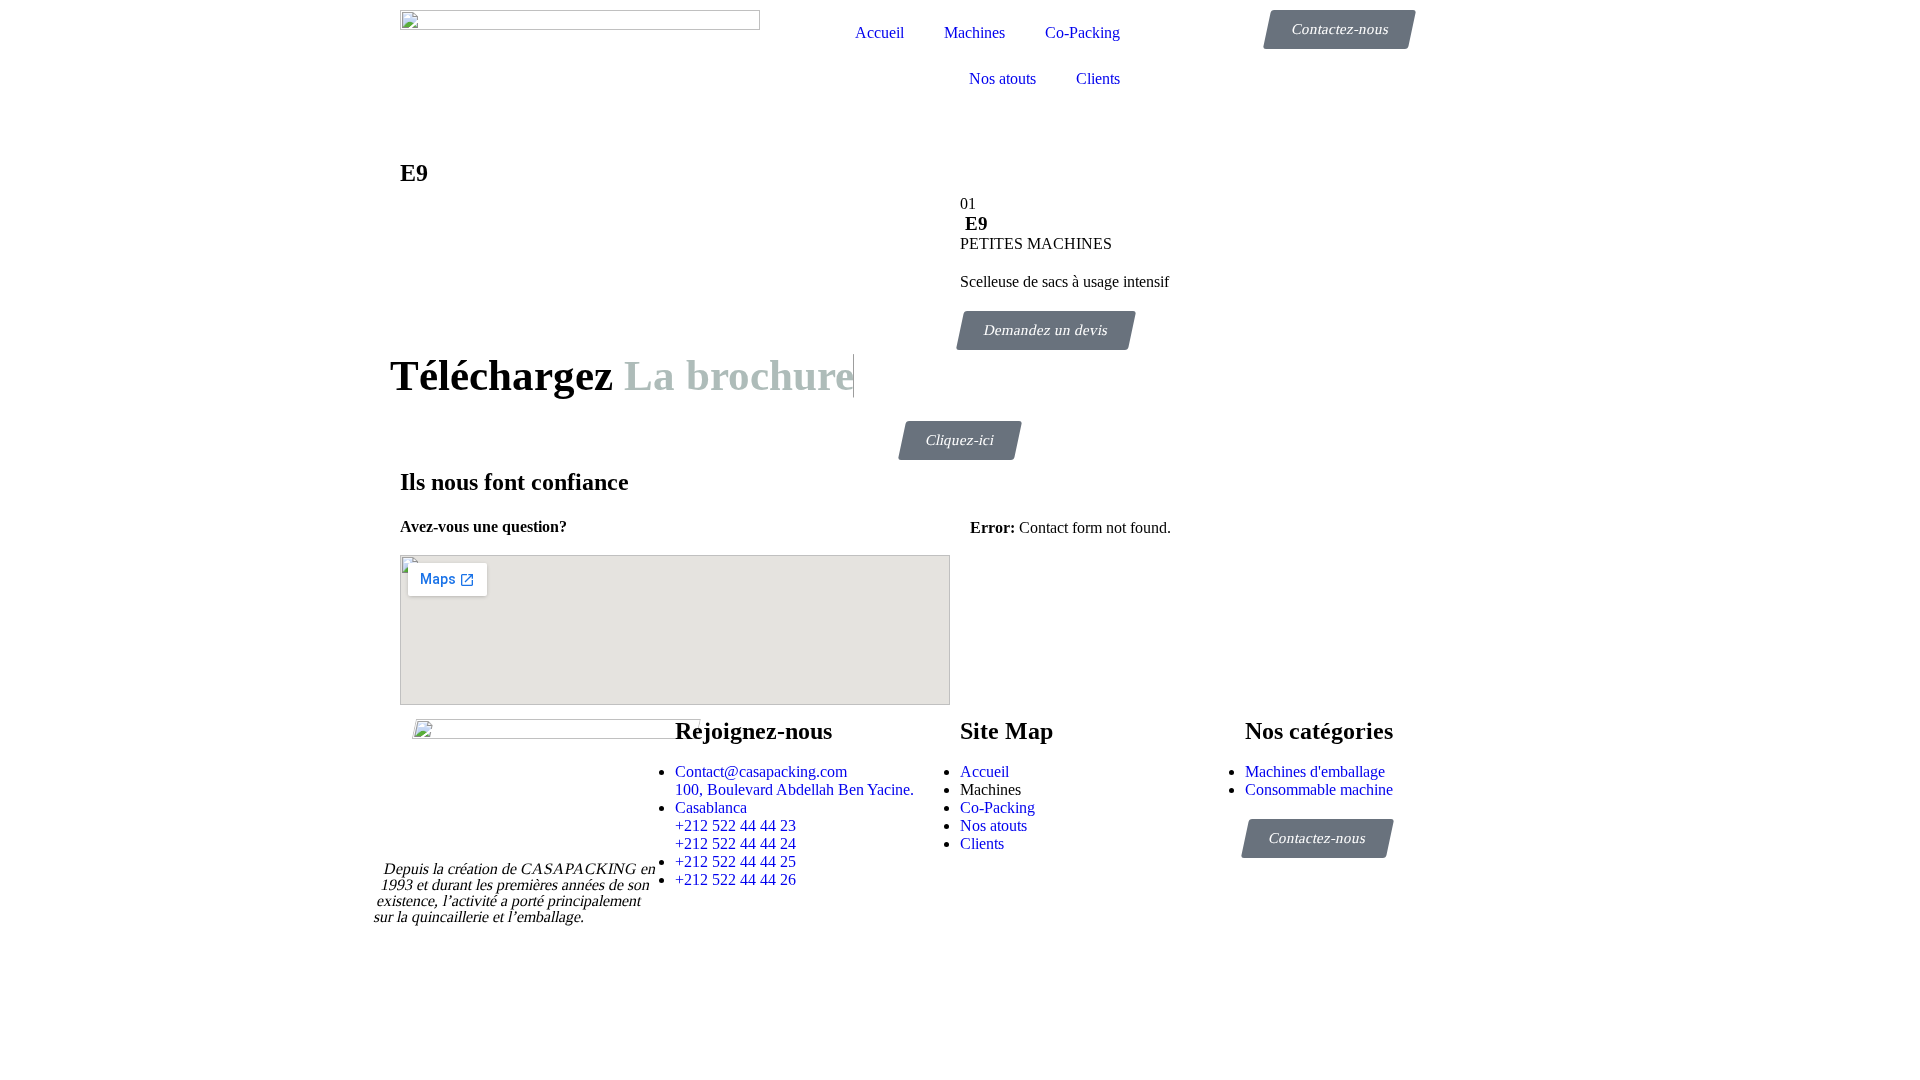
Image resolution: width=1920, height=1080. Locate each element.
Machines (974, 32)
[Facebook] (700, 934)
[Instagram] (754, 934)
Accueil (879, 32)
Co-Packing (1082, 32)
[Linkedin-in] (808, 934)
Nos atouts (1002, 78)
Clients (1098, 78)
